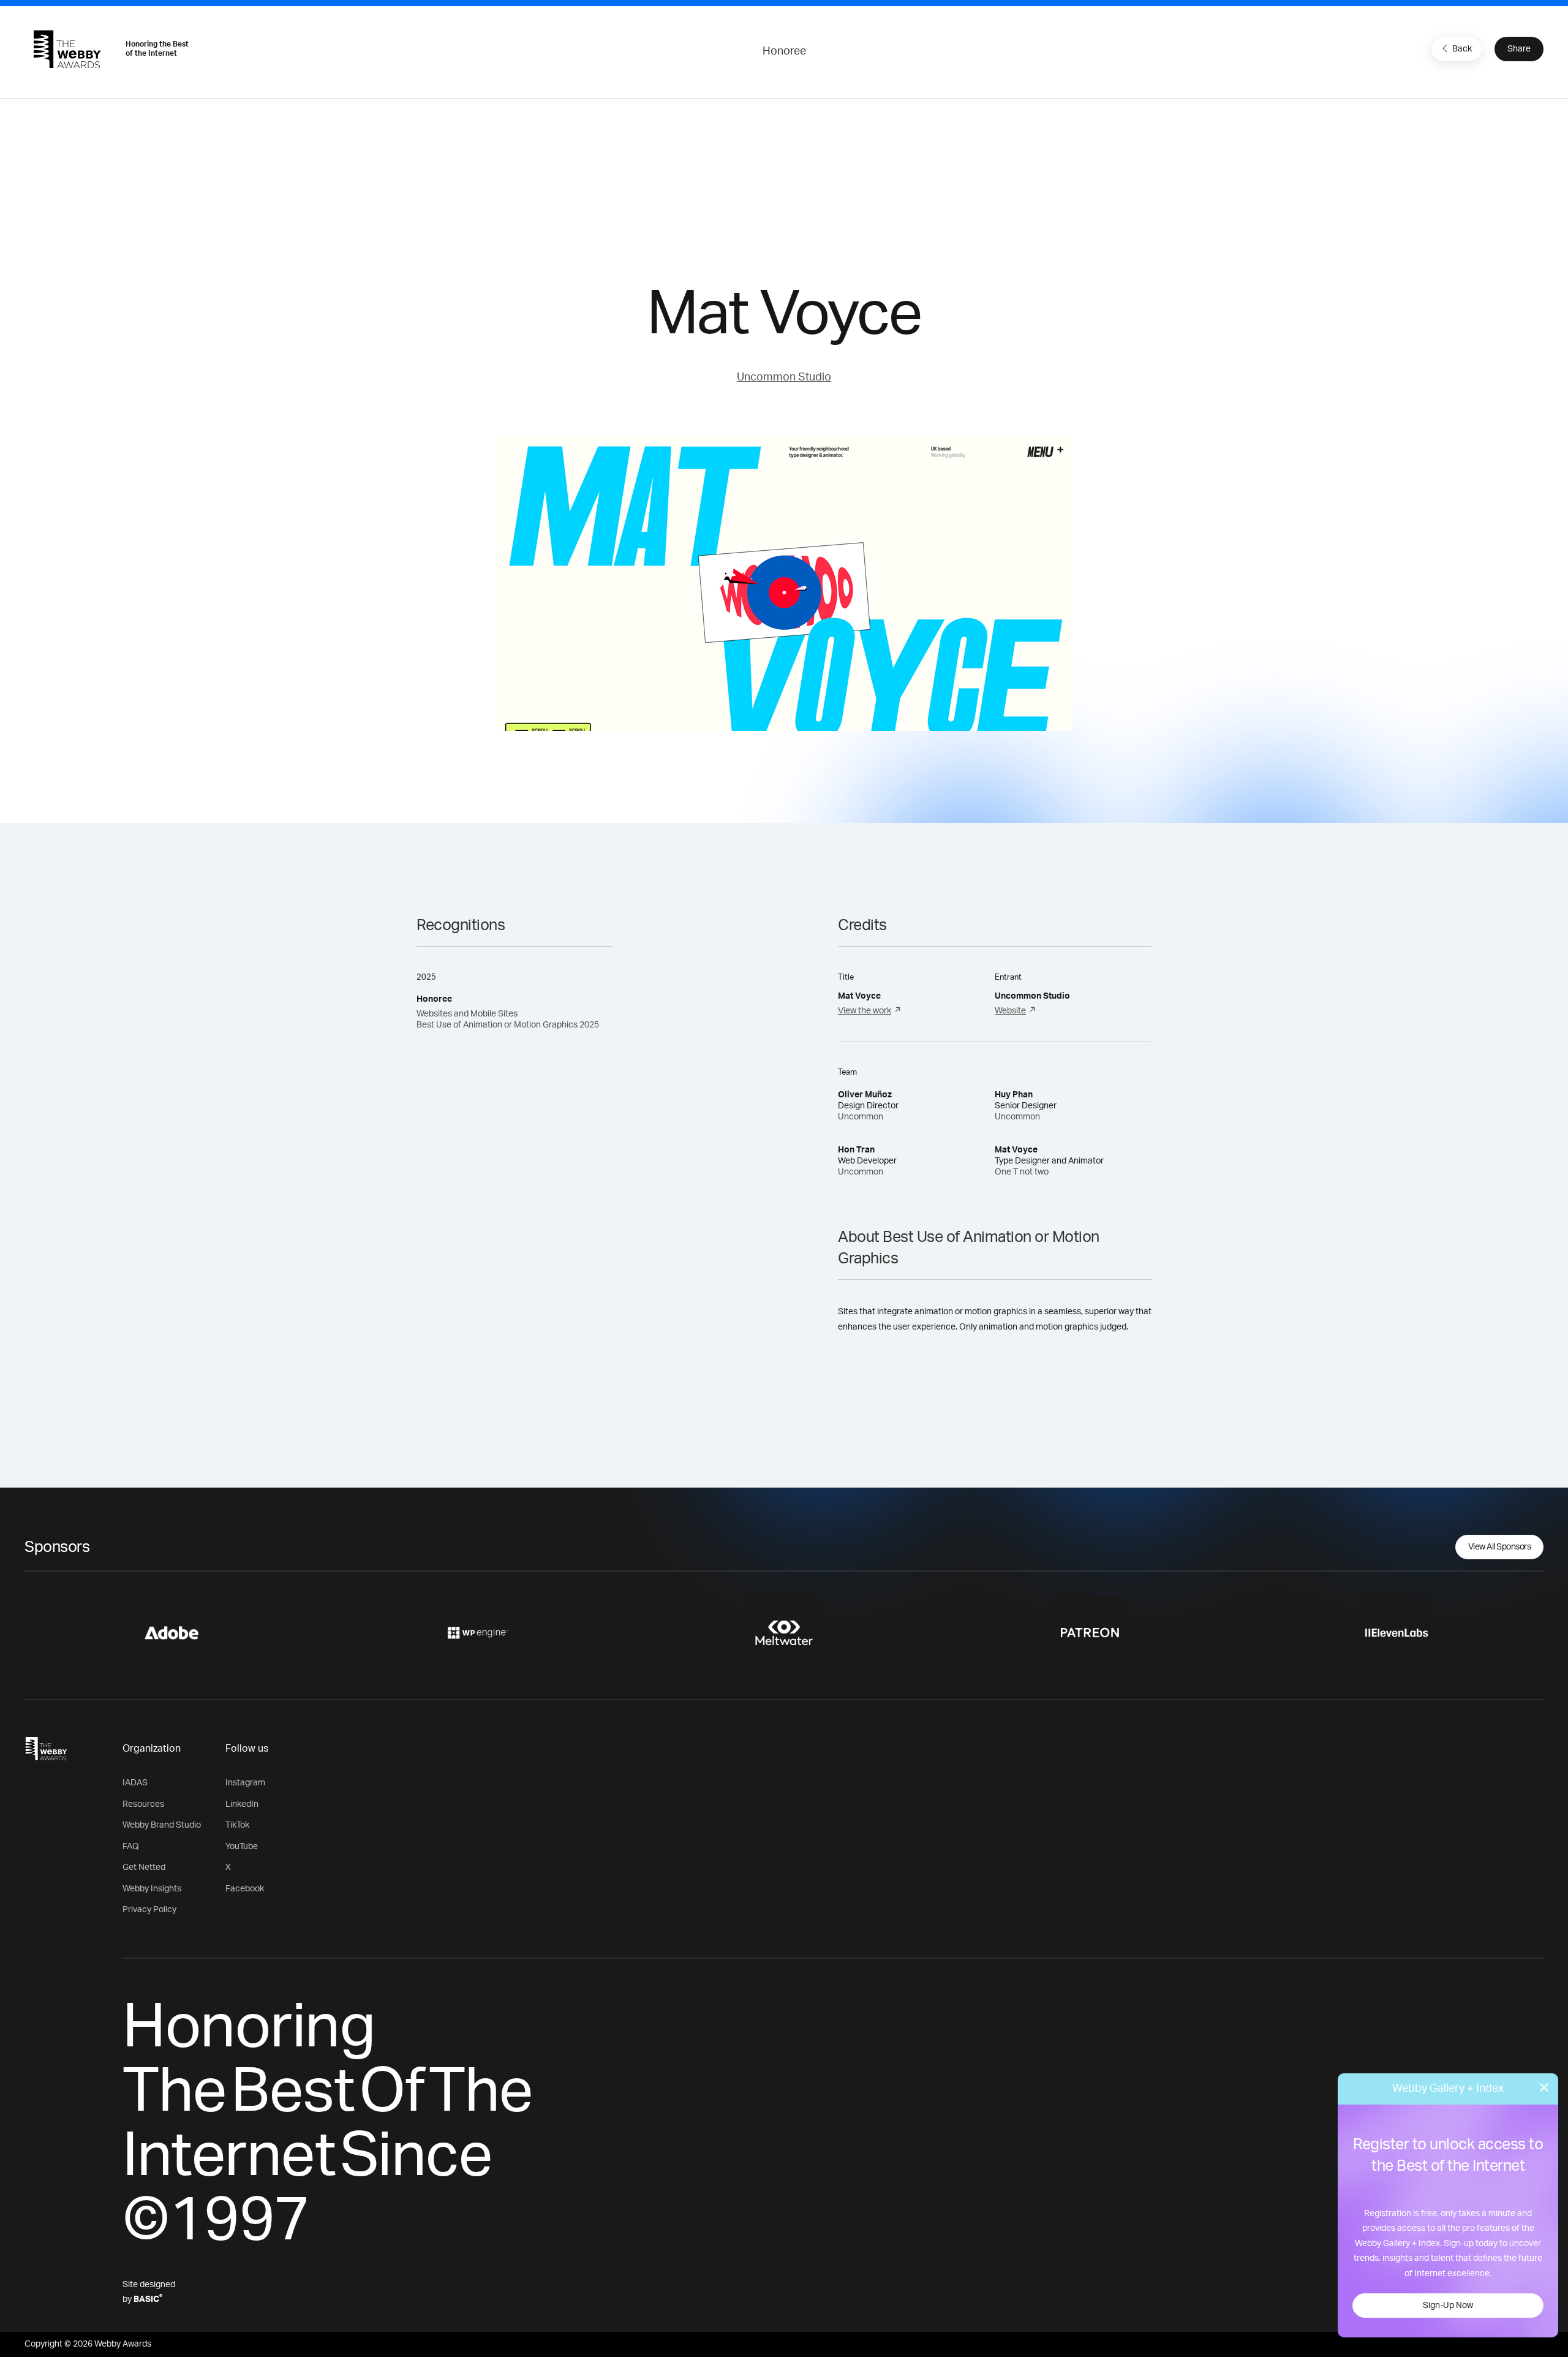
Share (1519, 49)
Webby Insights (152, 1889)
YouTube (242, 1847)
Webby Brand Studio (162, 1825)
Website (1010, 1011)
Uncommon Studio (784, 377)
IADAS (135, 1783)
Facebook (245, 1889)
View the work (865, 1011)
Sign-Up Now (1448, 2306)
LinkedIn (242, 1804)
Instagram (245, 1783)
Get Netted (144, 1867)
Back (1462, 49)
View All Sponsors (1500, 1547)
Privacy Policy (149, 1910)
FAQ (131, 1847)
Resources (143, 1804)
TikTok (237, 1825)
